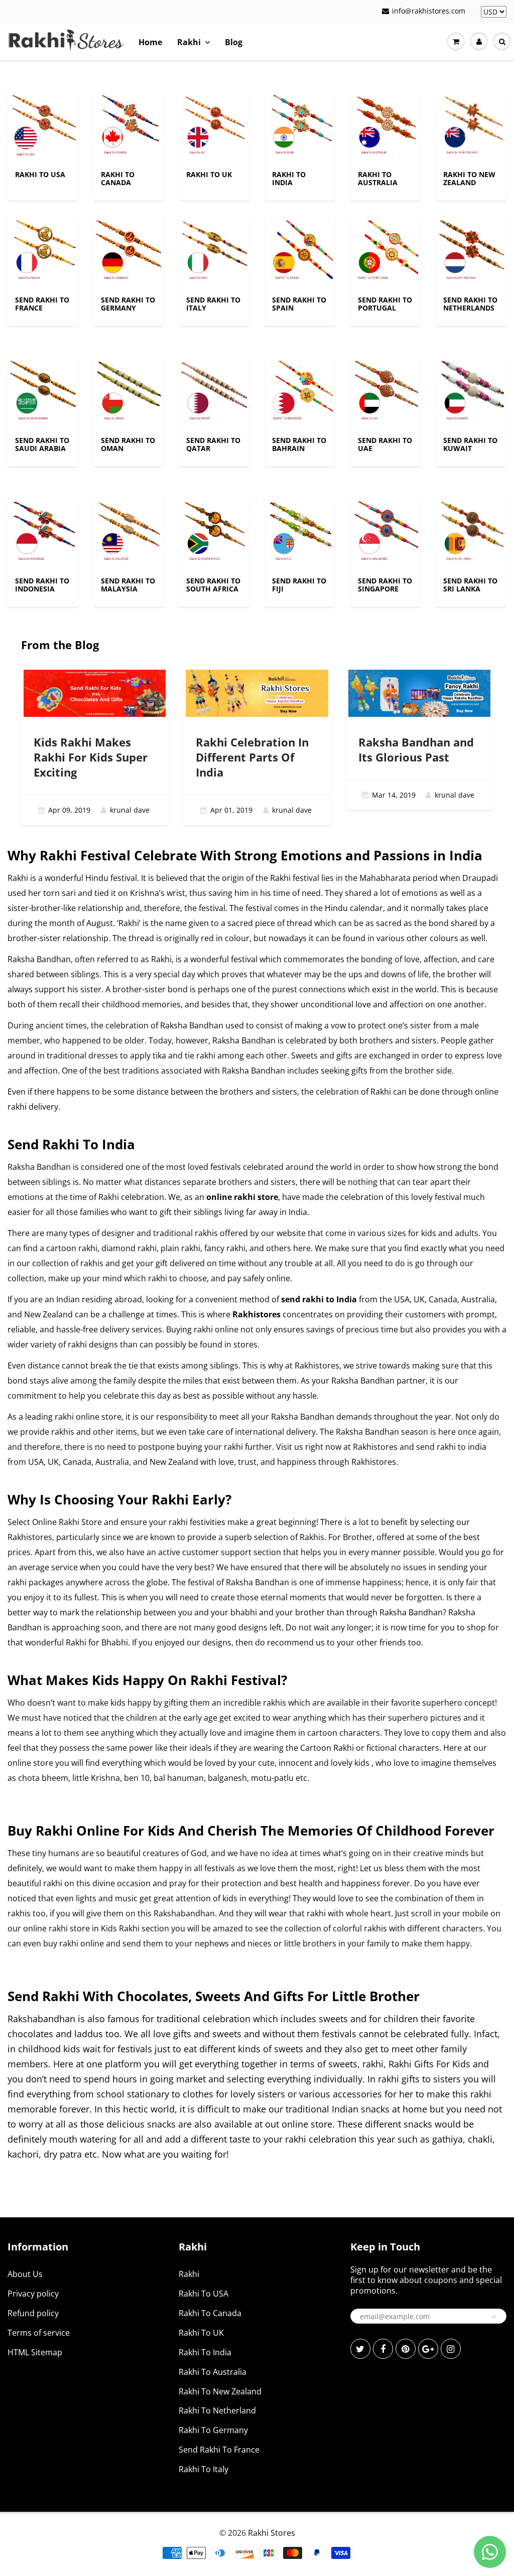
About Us (25, 2274)
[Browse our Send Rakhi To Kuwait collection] (471, 391)
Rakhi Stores (272, 2533)
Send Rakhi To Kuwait (470, 444)
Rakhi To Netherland (217, 2410)
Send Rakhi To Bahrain (299, 444)
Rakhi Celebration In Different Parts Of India (252, 757)
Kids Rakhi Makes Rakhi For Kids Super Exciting (91, 757)
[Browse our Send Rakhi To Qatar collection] (214, 391)
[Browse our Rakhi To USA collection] (43, 125)
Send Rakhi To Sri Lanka (470, 585)
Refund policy (33, 2313)
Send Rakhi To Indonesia (42, 585)
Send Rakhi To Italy (213, 304)
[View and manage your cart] (456, 42)
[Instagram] (451, 2349)
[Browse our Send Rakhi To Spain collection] (300, 250)
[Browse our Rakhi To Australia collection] (386, 125)
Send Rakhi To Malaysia (128, 585)
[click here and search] (502, 42)
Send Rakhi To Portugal (385, 304)
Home (150, 42)
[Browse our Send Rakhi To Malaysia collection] (129, 531)
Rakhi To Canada (118, 178)
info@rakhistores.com (429, 11)
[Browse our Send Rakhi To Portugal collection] (386, 250)
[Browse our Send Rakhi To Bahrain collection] (300, 391)
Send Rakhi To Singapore (385, 585)
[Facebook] (383, 2349)
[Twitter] (360, 2349)
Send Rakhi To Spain (299, 304)
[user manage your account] (479, 42)
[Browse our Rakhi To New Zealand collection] (471, 125)
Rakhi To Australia (378, 178)
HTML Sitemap (35, 2352)
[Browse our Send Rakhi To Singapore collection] (386, 531)
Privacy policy (33, 2294)
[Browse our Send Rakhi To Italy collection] (214, 250)
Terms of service (39, 2333)
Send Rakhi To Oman (128, 444)
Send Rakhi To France (42, 304)
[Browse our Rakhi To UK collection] (214, 125)
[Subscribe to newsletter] (494, 2317)
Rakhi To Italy (204, 2469)
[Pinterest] (406, 2349)
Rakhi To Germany (213, 2430)
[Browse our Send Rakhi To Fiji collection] (300, 531)
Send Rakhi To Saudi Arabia (42, 444)
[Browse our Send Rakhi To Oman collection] (129, 391)
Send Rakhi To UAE (385, 444)
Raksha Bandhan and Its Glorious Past (416, 749)
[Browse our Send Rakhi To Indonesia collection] (43, 531)
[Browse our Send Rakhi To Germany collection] (129, 250)
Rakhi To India (289, 178)
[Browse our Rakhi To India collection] (300, 125)
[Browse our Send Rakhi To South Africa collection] (214, 531)
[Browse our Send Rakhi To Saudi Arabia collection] (43, 391)
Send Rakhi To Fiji (299, 585)
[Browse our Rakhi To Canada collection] (129, 125)
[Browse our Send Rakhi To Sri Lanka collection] (471, 531)
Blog (234, 42)
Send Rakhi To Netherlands (470, 304)
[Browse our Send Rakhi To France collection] (43, 250)
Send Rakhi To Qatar (213, 444)
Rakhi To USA (40, 174)
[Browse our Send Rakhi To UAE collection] (386, 391)
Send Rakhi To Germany (128, 304)
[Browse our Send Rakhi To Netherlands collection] (471, 250)
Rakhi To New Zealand (469, 178)
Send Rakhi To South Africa (213, 585)
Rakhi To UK (209, 174)
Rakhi (189, 42)
